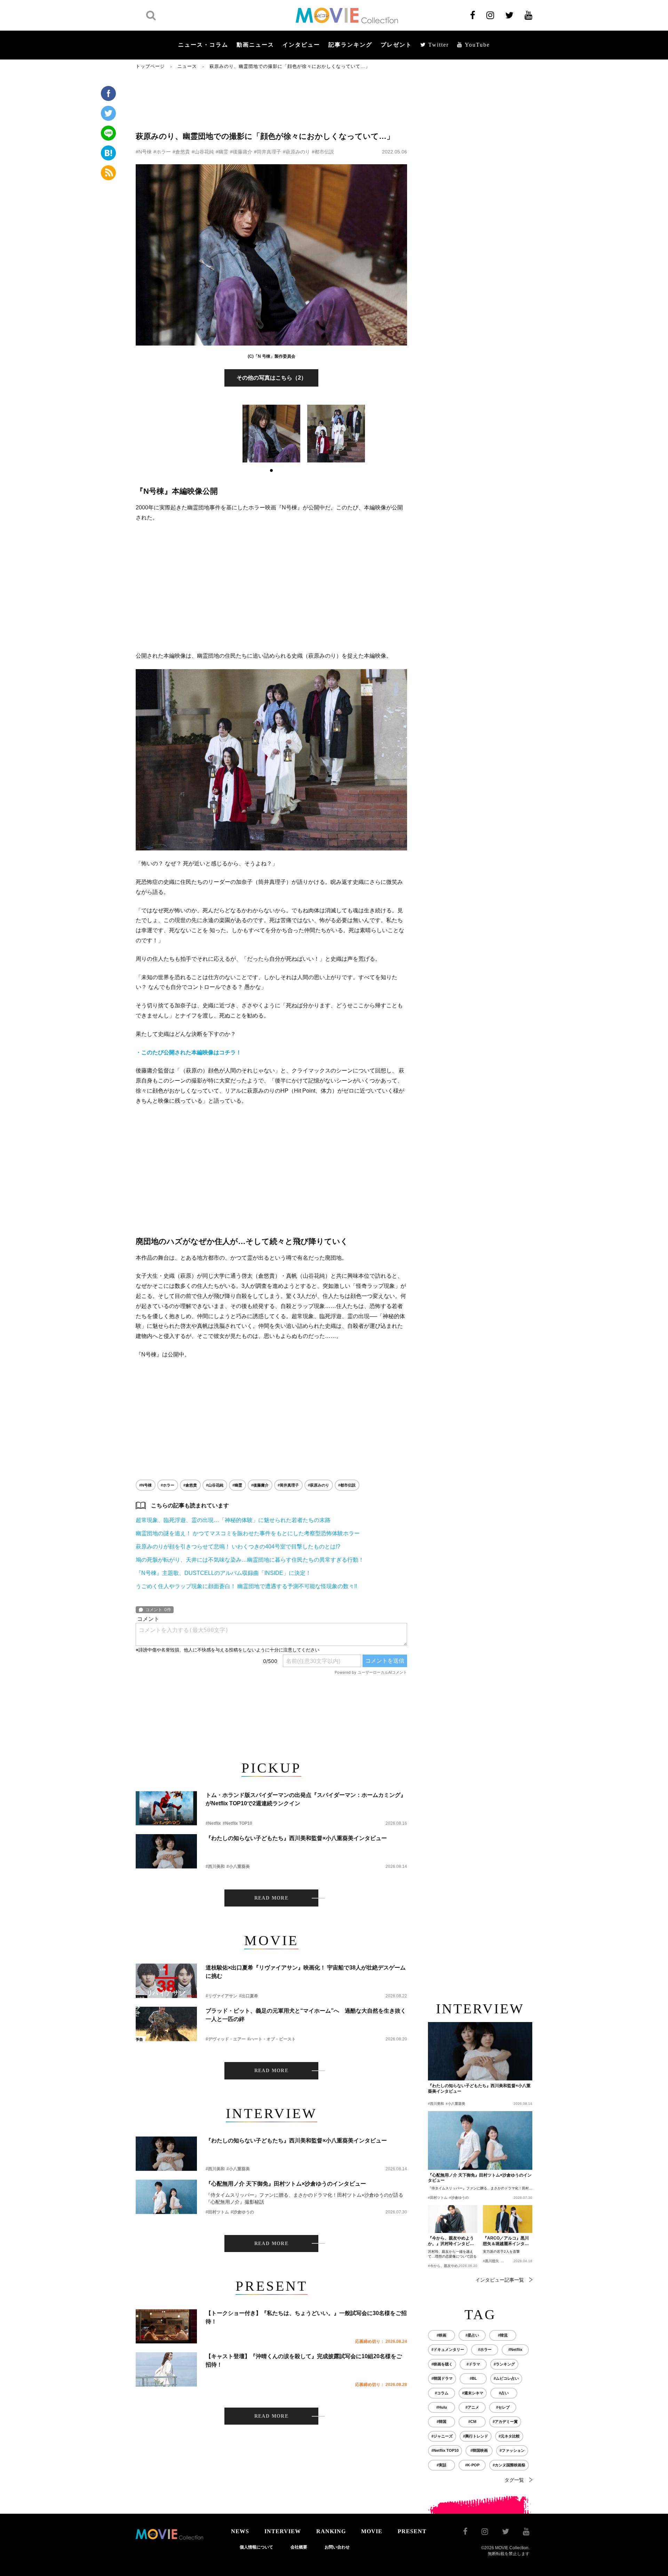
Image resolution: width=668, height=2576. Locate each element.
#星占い (472, 2335)
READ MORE (272, 1898)
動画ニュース (255, 45)
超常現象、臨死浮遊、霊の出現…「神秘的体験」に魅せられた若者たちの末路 (233, 1520)
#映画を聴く (442, 2364)
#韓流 (503, 2335)
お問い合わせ (337, 2547)
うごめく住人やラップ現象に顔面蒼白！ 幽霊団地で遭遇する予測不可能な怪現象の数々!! (246, 1586)
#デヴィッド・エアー (226, 2039)
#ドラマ (473, 2364)
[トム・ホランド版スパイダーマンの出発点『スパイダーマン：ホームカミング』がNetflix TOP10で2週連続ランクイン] (166, 1808)
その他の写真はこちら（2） (272, 378)
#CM (472, 2422)
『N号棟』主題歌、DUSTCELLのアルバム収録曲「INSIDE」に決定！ (223, 1573)
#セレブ (503, 2407)
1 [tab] (271, 470)
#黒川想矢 (491, 2261)
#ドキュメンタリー (448, 2349)
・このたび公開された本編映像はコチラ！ (189, 1052)
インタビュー (301, 45)
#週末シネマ (473, 2393)
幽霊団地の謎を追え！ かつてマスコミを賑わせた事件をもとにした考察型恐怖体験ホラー (248, 1533)
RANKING (331, 2531)
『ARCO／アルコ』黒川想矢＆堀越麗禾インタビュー (506, 2241)
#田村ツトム (217, 2212)
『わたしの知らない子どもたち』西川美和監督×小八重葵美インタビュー (296, 1838)
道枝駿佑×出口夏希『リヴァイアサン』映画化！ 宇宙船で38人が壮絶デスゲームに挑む (306, 1972)
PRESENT (412, 2531)
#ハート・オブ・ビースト (272, 2039)
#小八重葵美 (238, 1866)
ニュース (187, 66)
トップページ (150, 66)
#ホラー (162, 152)
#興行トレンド (476, 2436)
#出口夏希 (249, 1996)
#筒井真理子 (268, 152)
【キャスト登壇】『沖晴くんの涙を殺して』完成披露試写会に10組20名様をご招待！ (304, 2360)
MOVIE (372, 2531)
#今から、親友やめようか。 (450, 2266)
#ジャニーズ (442, 2436)
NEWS (240, 2531)
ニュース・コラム (203, 45)
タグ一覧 (514, 2480)
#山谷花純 (203, 152)
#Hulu (442, 2407)
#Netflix (213, 1823)
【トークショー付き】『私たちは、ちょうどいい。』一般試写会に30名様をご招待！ (306, 2317)
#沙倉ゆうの (242, 2212)
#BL (473, 2378)
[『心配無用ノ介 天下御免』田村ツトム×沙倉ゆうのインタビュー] (166, 2197)
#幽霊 (222, 152)
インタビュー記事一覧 (500, 2280)
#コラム (442, 2393)
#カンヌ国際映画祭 (509, 2465)
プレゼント (396, 45)
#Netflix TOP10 (237, 1823)
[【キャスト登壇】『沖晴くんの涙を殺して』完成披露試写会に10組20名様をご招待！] (166, 2369)
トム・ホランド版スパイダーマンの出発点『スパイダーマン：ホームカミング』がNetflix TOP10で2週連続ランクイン (306, 1799)
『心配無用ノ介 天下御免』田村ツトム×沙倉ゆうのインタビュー (286, 2184)
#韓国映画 (479, 2450)
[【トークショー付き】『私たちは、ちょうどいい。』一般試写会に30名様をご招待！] (166, 2326)
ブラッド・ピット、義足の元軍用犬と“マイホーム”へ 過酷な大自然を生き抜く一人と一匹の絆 (306, 2015)
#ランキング (504, 2364)
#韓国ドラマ (442, 2378)
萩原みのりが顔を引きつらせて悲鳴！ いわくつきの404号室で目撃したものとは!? (238, 1547)
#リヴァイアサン (221, 1996)
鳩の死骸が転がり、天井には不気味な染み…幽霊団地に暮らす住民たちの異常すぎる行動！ (250, 1560)
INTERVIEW (283, 2531)
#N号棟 (144, 152)
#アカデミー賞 (505, 2422)
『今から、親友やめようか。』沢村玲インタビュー (451, 2241)
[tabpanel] (271, 434)
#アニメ (472, 2407)
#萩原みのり (296, 152)
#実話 (442, 2465)
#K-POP (472, 2465)
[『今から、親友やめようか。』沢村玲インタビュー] (453, 2219)
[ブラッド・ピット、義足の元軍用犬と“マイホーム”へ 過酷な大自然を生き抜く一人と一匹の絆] (166, 2024)
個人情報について (256, 2547)
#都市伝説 (323, 152)
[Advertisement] (271, 100)
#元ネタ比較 (509, 2436)
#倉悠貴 (181, 152)
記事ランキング (350, 45)
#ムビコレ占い (506, 2378)
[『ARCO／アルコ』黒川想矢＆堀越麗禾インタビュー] (508, 2219)
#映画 (442, 2335)
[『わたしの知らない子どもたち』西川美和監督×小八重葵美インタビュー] (166, 1851)
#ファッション (512, 2450)
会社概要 (299, 2547)
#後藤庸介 (241, 152)
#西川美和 (215, 1866)
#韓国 (442, 2422)
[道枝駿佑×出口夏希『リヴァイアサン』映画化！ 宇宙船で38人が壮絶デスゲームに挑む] (166, 1981)
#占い (504, 2393)
